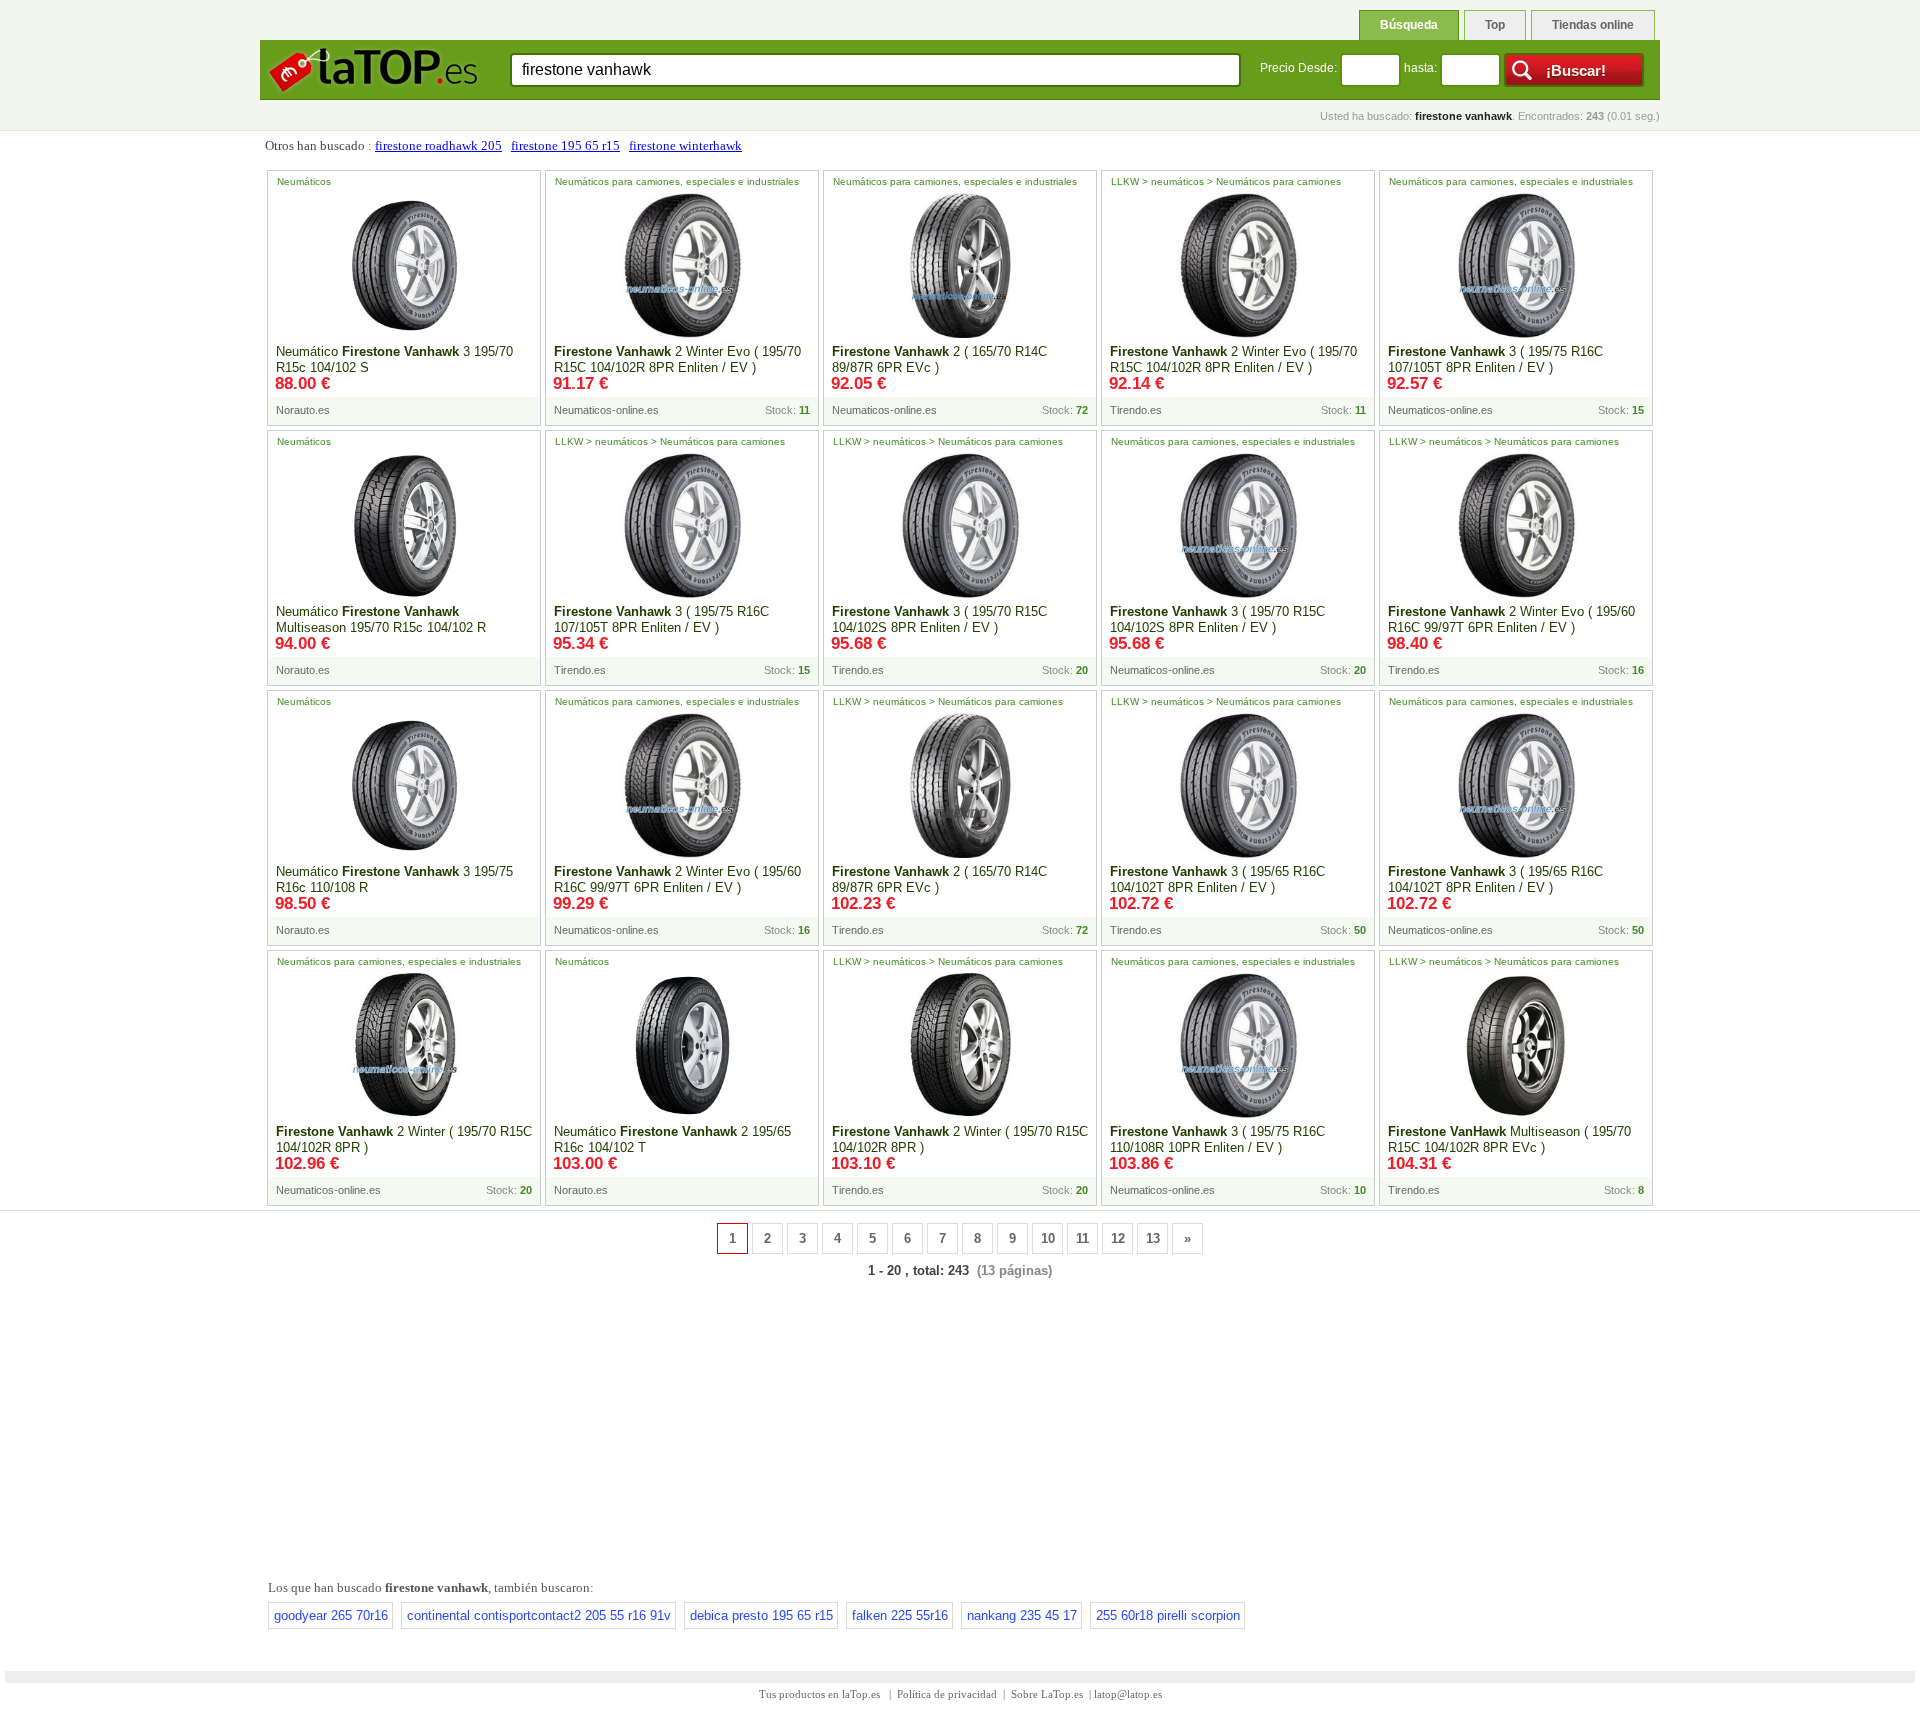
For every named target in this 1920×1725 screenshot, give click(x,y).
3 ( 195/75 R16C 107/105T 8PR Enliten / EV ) (1495, 359)
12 (1118, 1238)
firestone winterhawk (685, 145)
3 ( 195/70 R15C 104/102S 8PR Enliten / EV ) (939, 619)
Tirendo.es (1136, 410)
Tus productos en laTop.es (821, 1694)
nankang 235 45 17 (1022, 1615)
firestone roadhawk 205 (438, 145)
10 (1048, 1238)
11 (1082, 1238)
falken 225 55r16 (900, 1615)
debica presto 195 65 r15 (761, 1615)
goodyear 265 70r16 (331, 1615)
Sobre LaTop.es (1047, 1694)
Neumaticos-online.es (606, 410)
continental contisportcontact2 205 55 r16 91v (539, 1615)
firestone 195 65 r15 (565, 145)
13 (1153, 1238)
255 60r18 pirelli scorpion (1168, 1615)
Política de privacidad (947, 1694)
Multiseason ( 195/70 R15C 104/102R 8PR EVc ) (1509, 1139)
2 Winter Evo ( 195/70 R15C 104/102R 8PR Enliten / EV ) (677, 359)
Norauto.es (303, 410)
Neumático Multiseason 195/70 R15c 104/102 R (381, 619)
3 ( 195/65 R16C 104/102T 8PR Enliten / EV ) (1217, 879)
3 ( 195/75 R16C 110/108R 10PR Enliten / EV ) (1217, 1139)
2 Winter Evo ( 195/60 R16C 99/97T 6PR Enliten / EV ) (1511, 619)
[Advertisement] (960, 1425)
